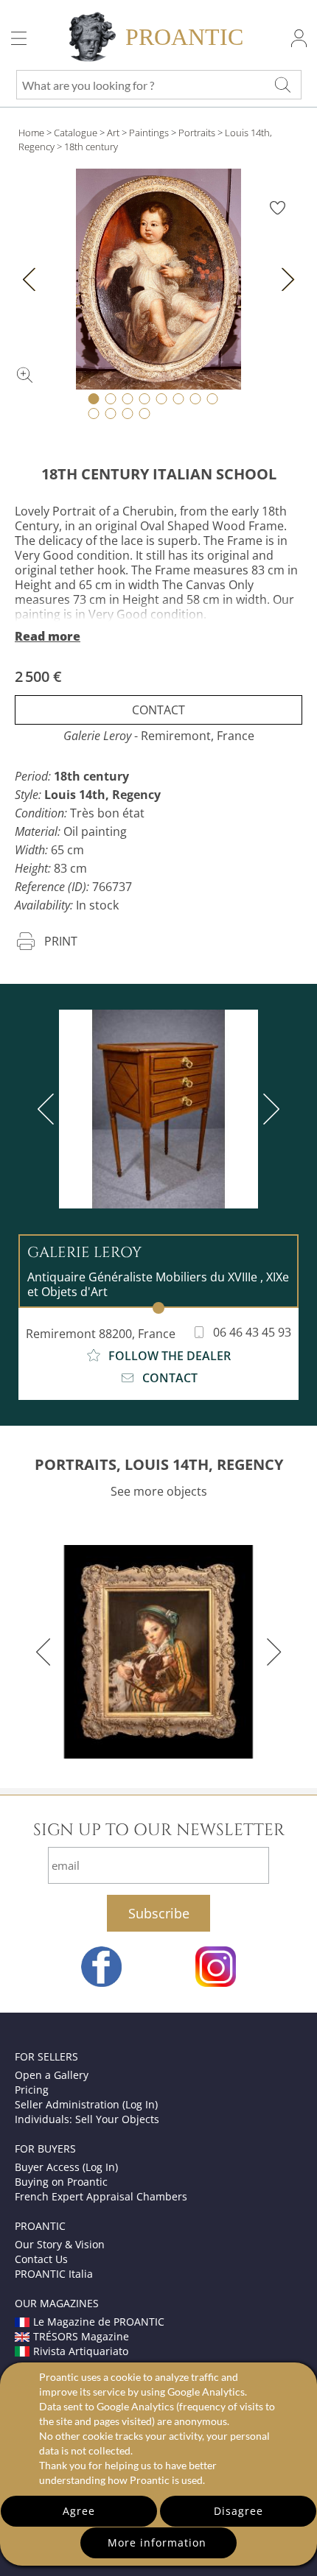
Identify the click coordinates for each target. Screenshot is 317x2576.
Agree (79, 2511)
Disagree (238, 2511)
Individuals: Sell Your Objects (87, 2119)
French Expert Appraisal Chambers (101, 2196)
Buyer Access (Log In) (66, 2167)
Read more (48, 636)
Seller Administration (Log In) (86, 2104)
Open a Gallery (52, 2075)
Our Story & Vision (60, 2244)
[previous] (49, 1109)
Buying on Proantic (61, 2182)
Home (31, 133)
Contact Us (41, 2259)
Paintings (149, 133)
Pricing (32, 2090)
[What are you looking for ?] (282, 85)
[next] (268, 1109)
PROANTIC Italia (54, 2274)
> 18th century (87, 147)
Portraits (197, 133)
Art (113, 133)
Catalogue (76, 133)
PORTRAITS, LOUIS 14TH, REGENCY (159, 1464)
